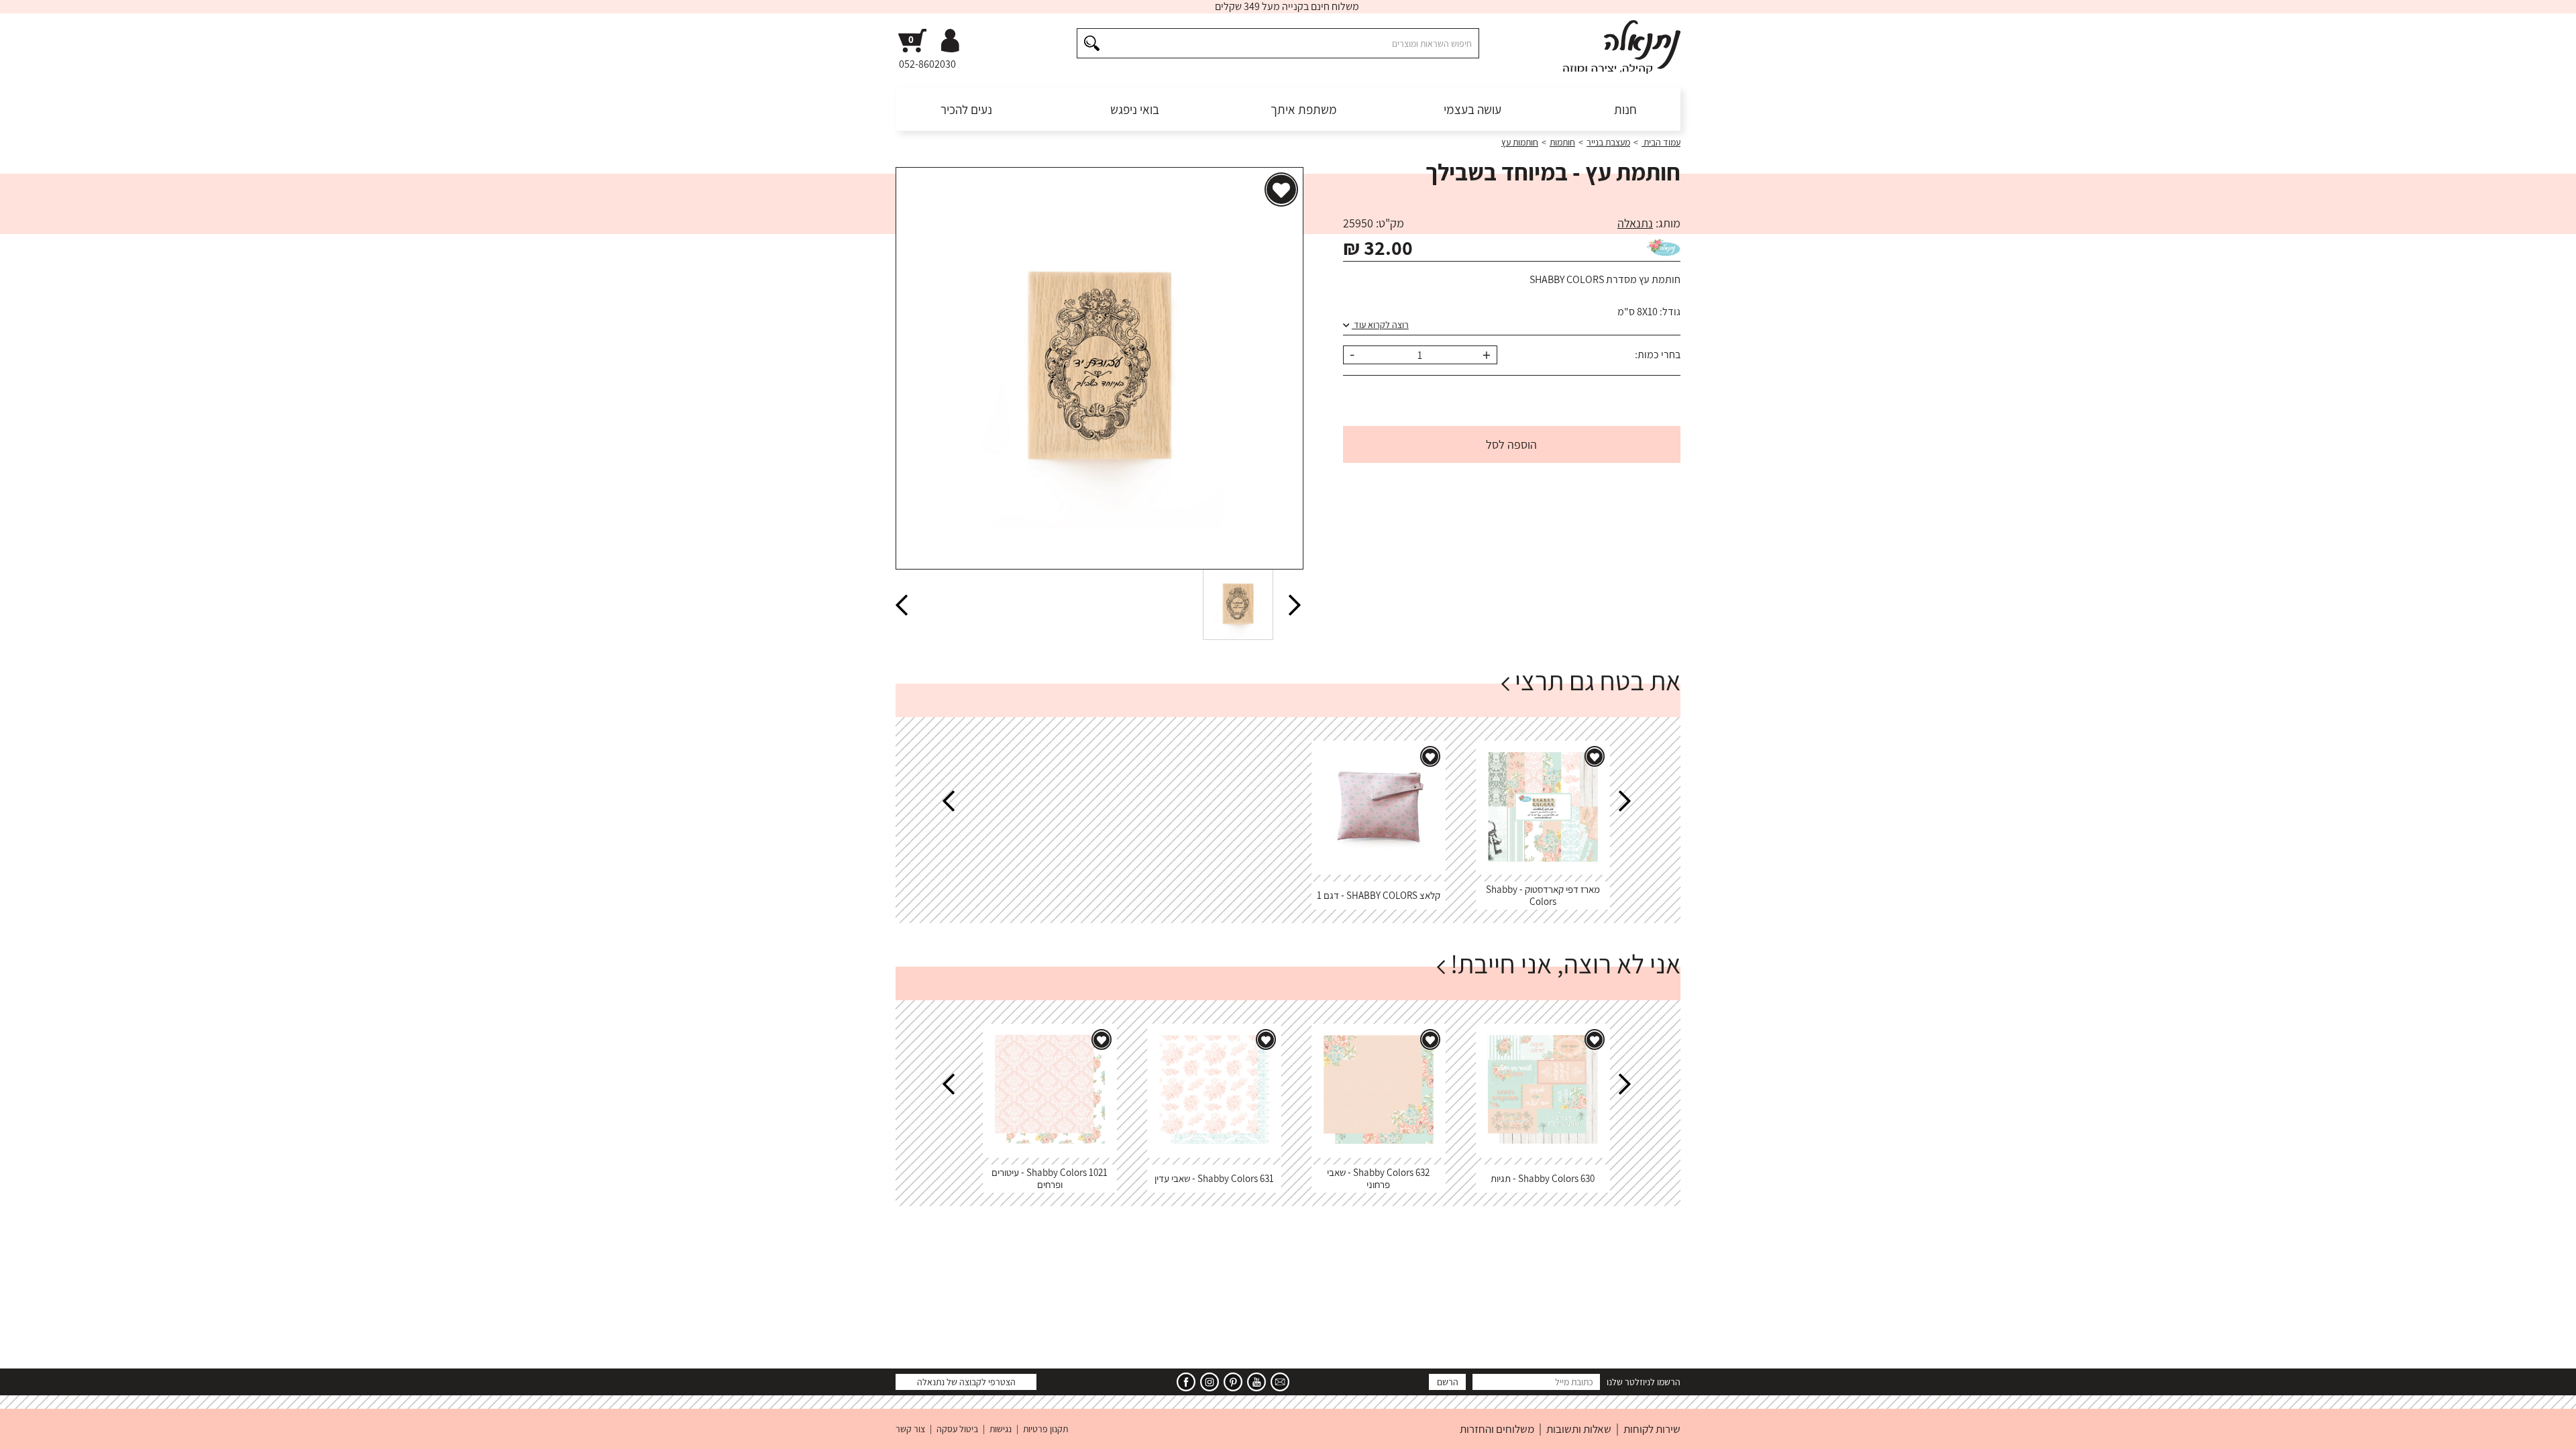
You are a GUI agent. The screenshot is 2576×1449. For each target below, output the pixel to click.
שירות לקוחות (1652, 1429)
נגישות (1001, 1429)
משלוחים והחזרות (1497, 1429)
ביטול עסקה (957, 1429)
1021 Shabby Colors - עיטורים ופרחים (1050, 1178)
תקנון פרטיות (1045, 1429)
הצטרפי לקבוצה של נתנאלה (966, 1382)
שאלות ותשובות (1579, 1429)
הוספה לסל (1511, 444)
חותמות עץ (1520, 142)
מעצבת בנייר (1608, 142)
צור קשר (910, 1429)
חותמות (1562, 142)
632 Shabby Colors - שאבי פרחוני (1378, 1178)
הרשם (1448, 1382)
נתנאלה (1635, 223)
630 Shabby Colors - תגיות (1543, 1178)
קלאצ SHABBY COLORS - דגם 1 (1379, 895)
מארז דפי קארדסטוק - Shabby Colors (1543, 895)
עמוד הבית (1661, 142)
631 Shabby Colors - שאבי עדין (1214, 1178)
